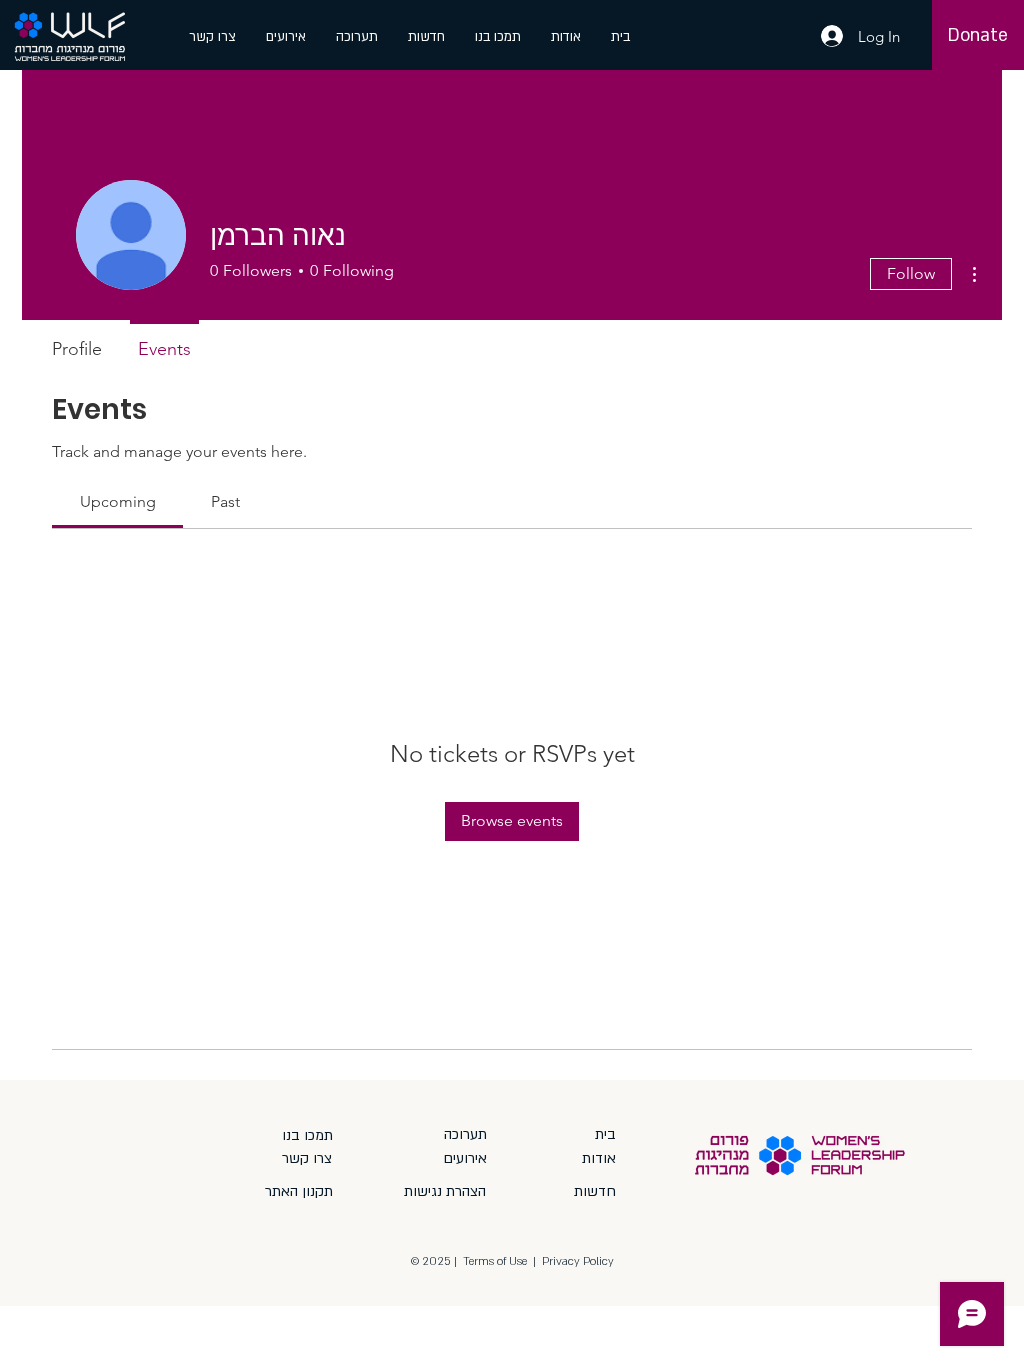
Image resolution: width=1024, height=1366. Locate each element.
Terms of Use (495, 1261)
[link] (118, 501)
